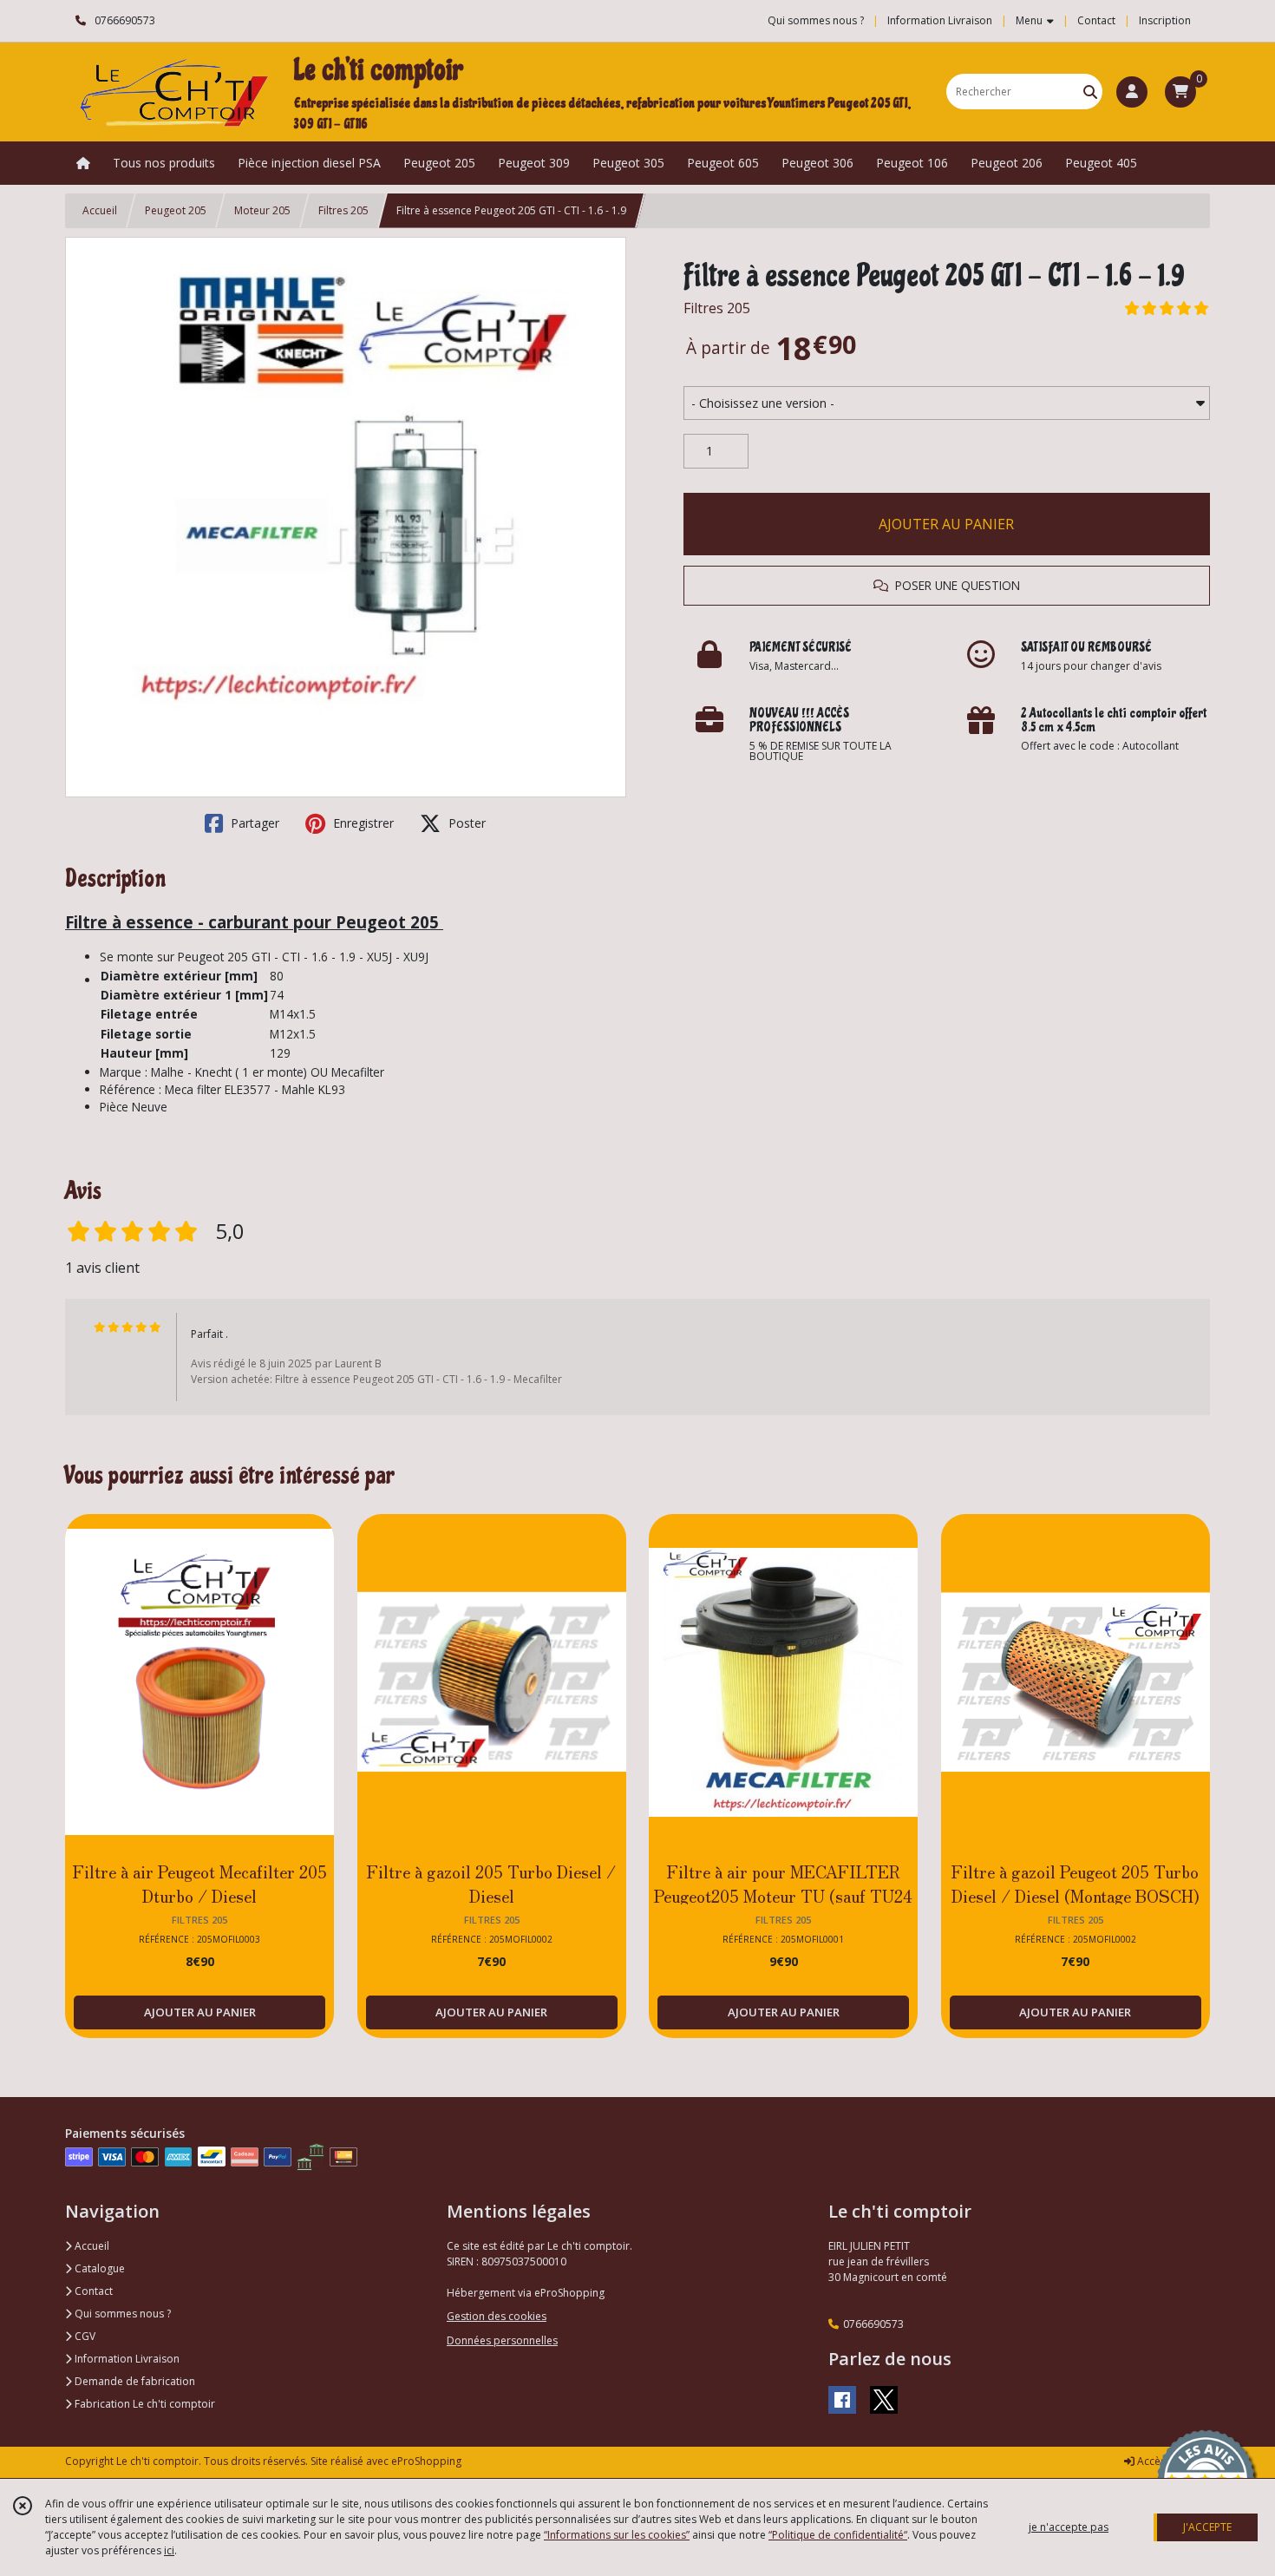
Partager (253, 823)
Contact (1096, 20)
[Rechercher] (1090, 92)
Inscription (1165, 20)
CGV (84, 2336)
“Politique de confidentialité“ (838, 2535)
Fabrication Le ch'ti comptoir (144, 2404)
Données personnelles (502, 2340)
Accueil (100, 210)
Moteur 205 (262, 210)
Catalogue (98, 2268)
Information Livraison (126, 2359)
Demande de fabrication (134, 2381)
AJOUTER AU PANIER (946, 524)
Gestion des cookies (497, 2316)
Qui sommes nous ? (121, 2314)
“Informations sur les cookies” (617, 2535)
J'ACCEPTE (1207, 2527)
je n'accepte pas (1069, 2527)
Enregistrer (362, 823)
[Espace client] (1132, 92)
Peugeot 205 (176, 210)
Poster (465, 823)
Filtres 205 (343, 210)
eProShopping (426, 2461)
